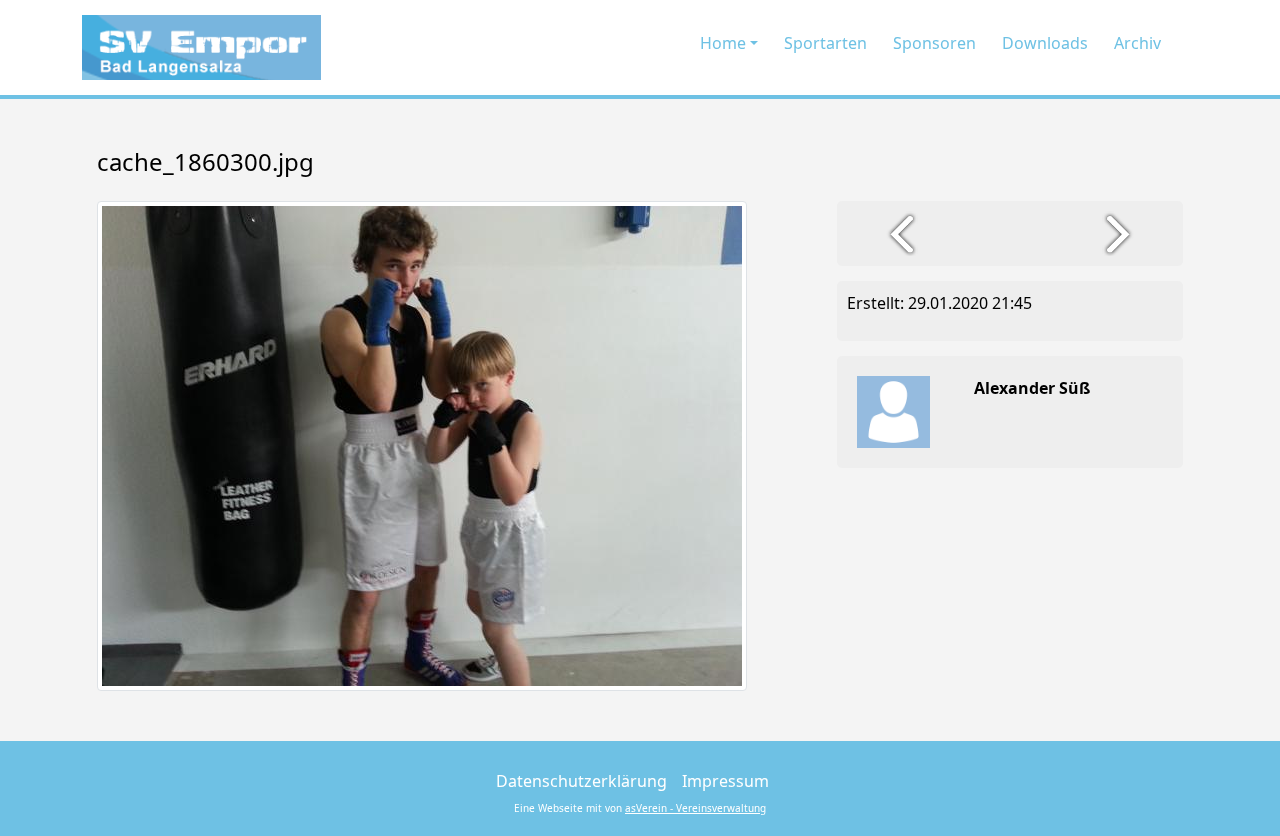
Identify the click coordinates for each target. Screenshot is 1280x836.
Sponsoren (934, 43)
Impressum (725, 781)
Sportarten (825, 43)
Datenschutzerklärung (581, 781)
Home (723, 43)
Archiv (1137, 43)
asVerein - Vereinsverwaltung (695, 808)
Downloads (1045, 43)
